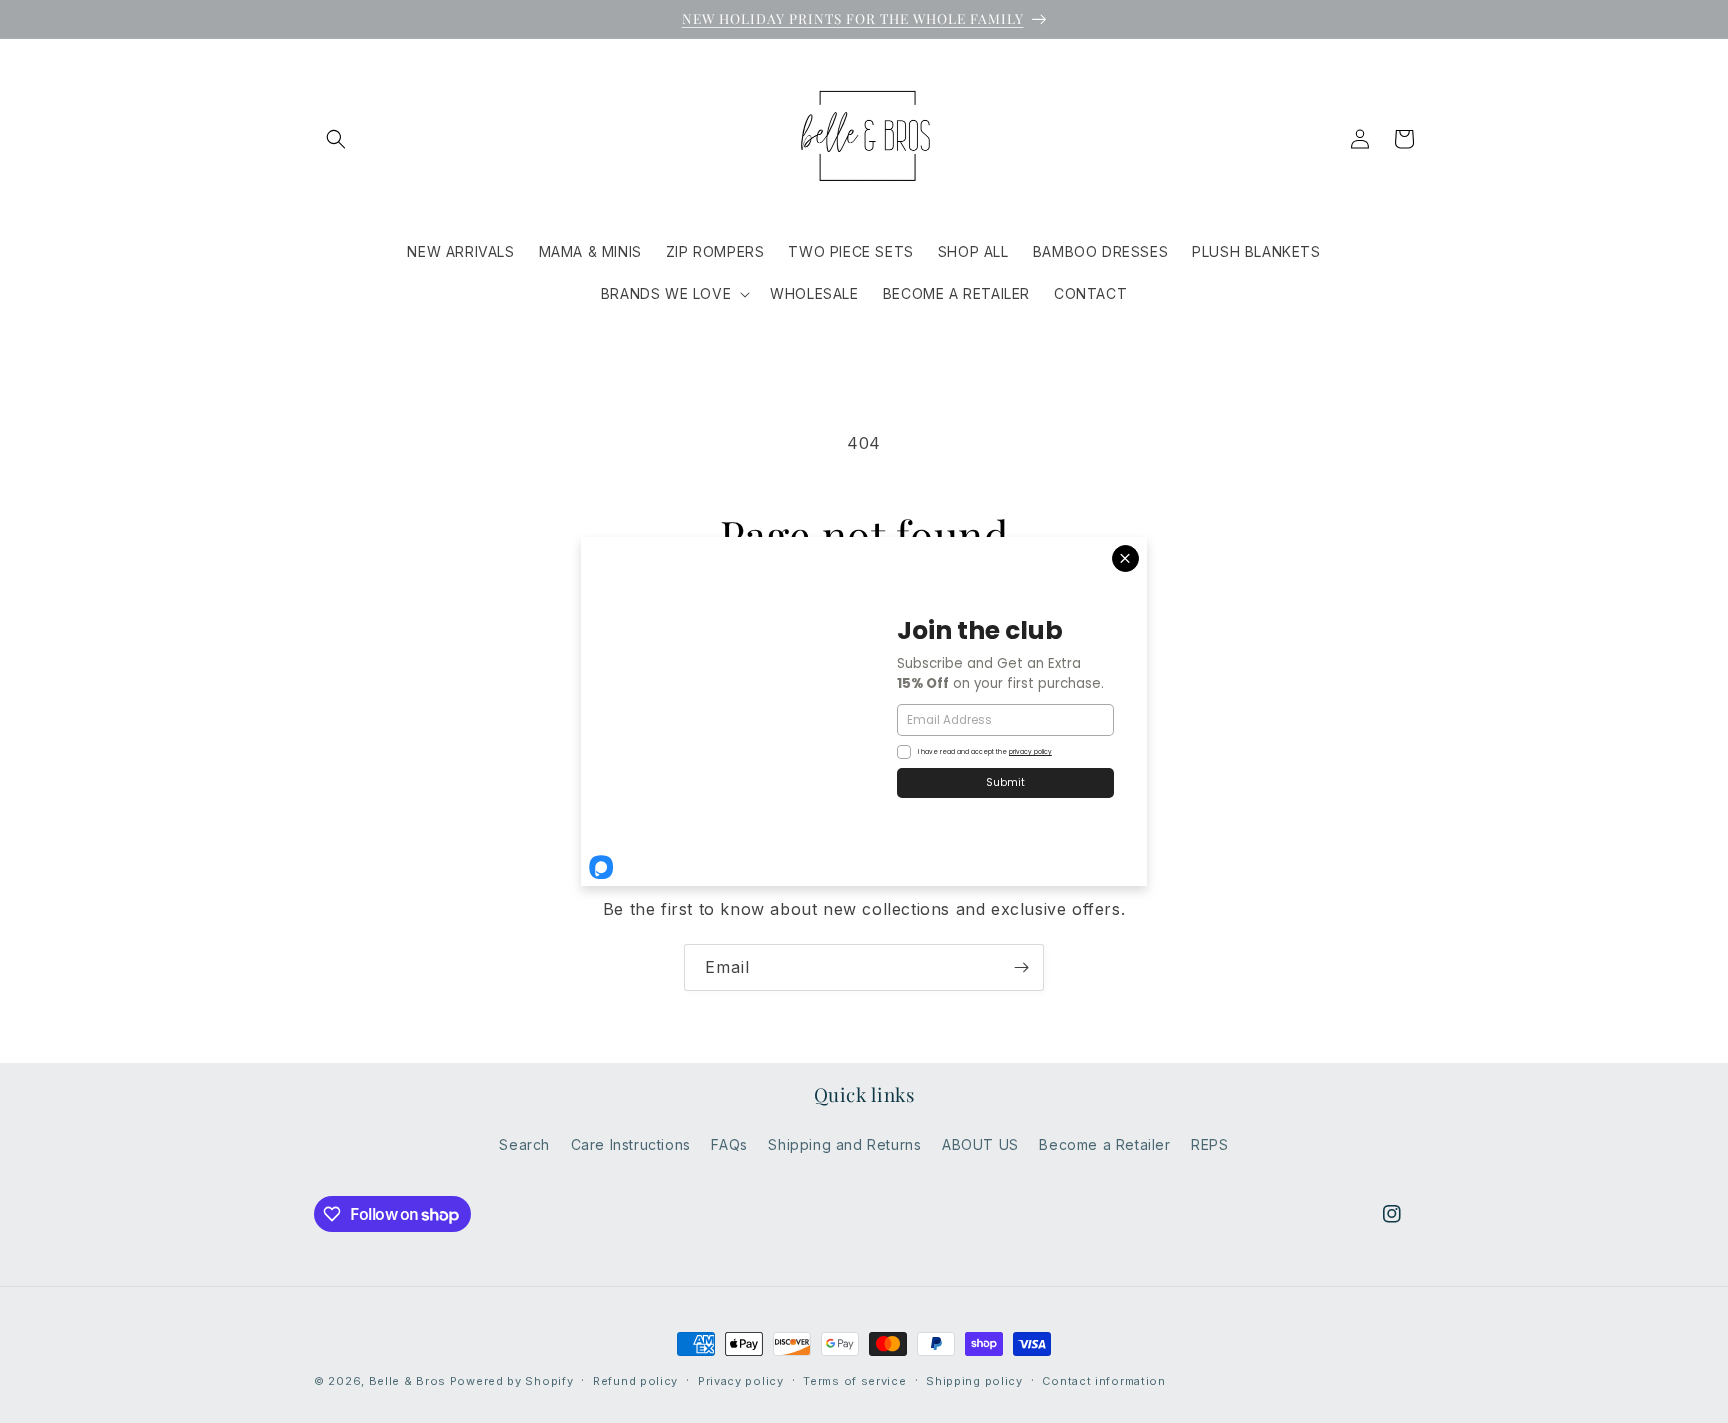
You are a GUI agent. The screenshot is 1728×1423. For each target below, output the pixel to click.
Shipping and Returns (844, 1144)
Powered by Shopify (512, 1381)
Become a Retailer (1104, 1144)
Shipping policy (974, 1381)
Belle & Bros (407, 1381)
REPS (1209, 1144)
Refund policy (635, 1381)
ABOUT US (980, 1144)
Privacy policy (741, 1381)
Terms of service (854, 1381)
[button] (336, 139)
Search (524, 1144)
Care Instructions (631, 1144)
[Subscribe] (1021, 967)
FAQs (729, 1144)
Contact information (1103, 1381)
